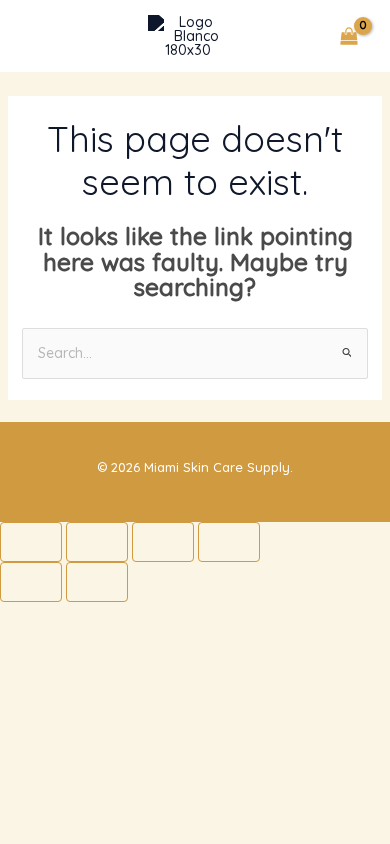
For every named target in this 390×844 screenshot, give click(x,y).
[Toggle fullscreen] (97, 542)
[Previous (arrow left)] (31, 582)
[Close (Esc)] (229, 542)
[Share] (163, 542)
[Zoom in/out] (31, 542)
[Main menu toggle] (44, 36)
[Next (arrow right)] (97, 582)
